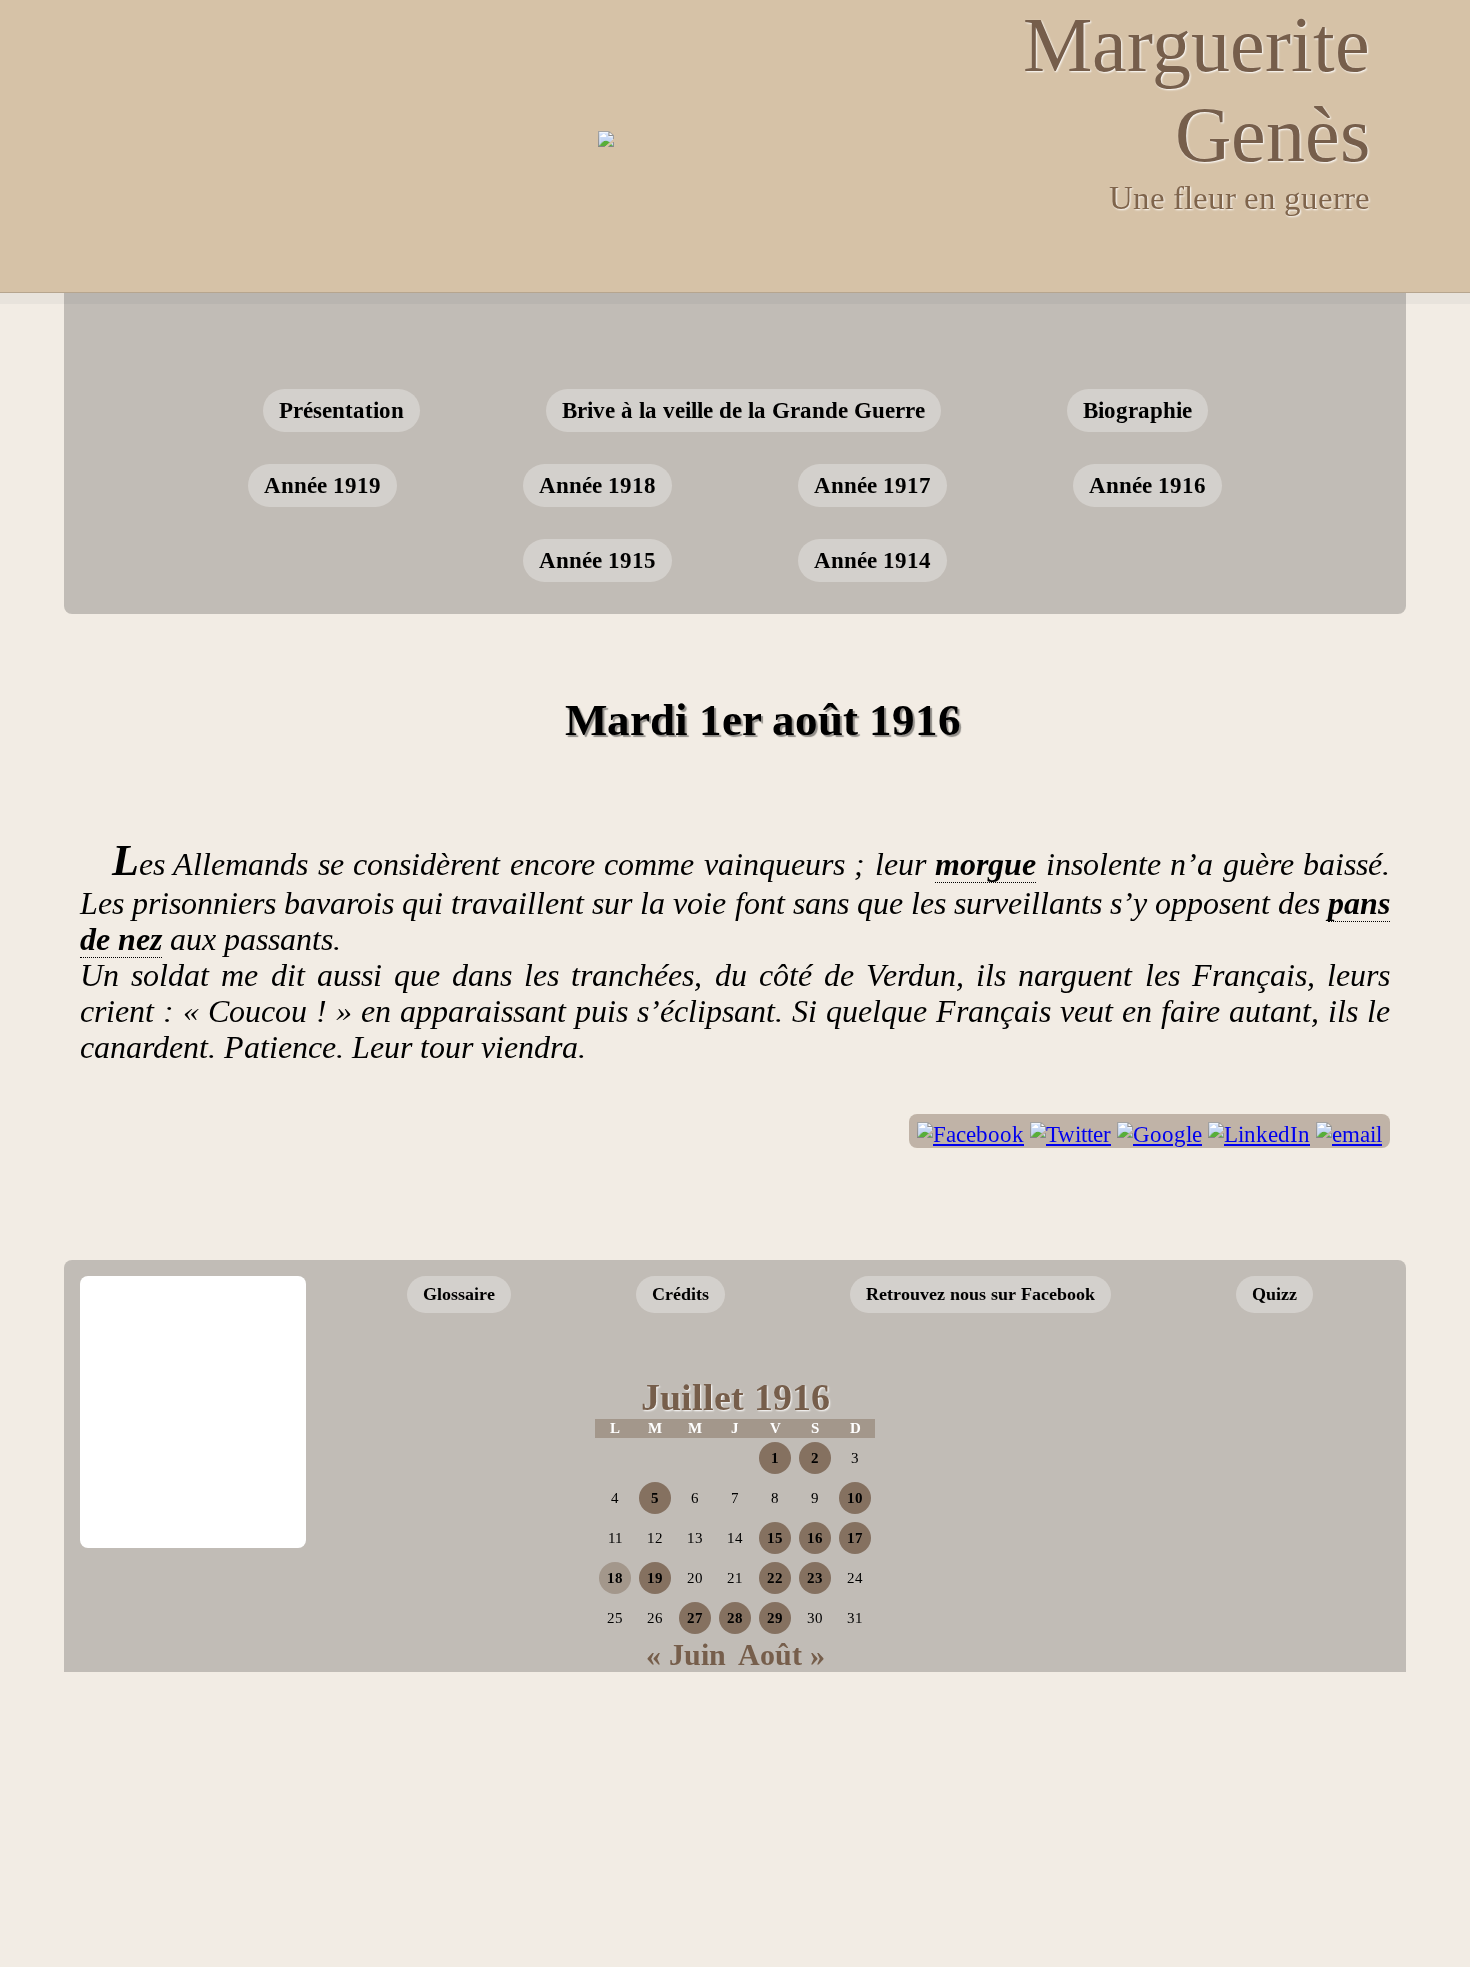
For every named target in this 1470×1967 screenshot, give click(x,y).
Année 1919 (322, 485)
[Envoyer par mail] (1349, 1134)
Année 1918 (597, 485)
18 (615, 1578)
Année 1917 (872, 485)
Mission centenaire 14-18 (1228, 1517)
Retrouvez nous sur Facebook (980, 1294)
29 (775, 1618)
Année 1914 (872, 560)
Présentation (341, 410)
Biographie (1137, 410)
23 (815, 1578)
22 (775, 1578)
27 (695, 1618)
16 (815, 1538)
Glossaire (459, 1294)
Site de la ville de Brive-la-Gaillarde (199, 1480)
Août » (781, 1654)
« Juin (686, 1654)
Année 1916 (1147, 485)
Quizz (1274, 1294)
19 (655, 1578)
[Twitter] (1070, 1134)
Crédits (680, 1294)
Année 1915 (597, 560)
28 (735, 1618)
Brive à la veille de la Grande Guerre (743, 410)
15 (775, 1538)
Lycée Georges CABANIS (193, 1344)
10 (855, 1498)
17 (855, 1538)
